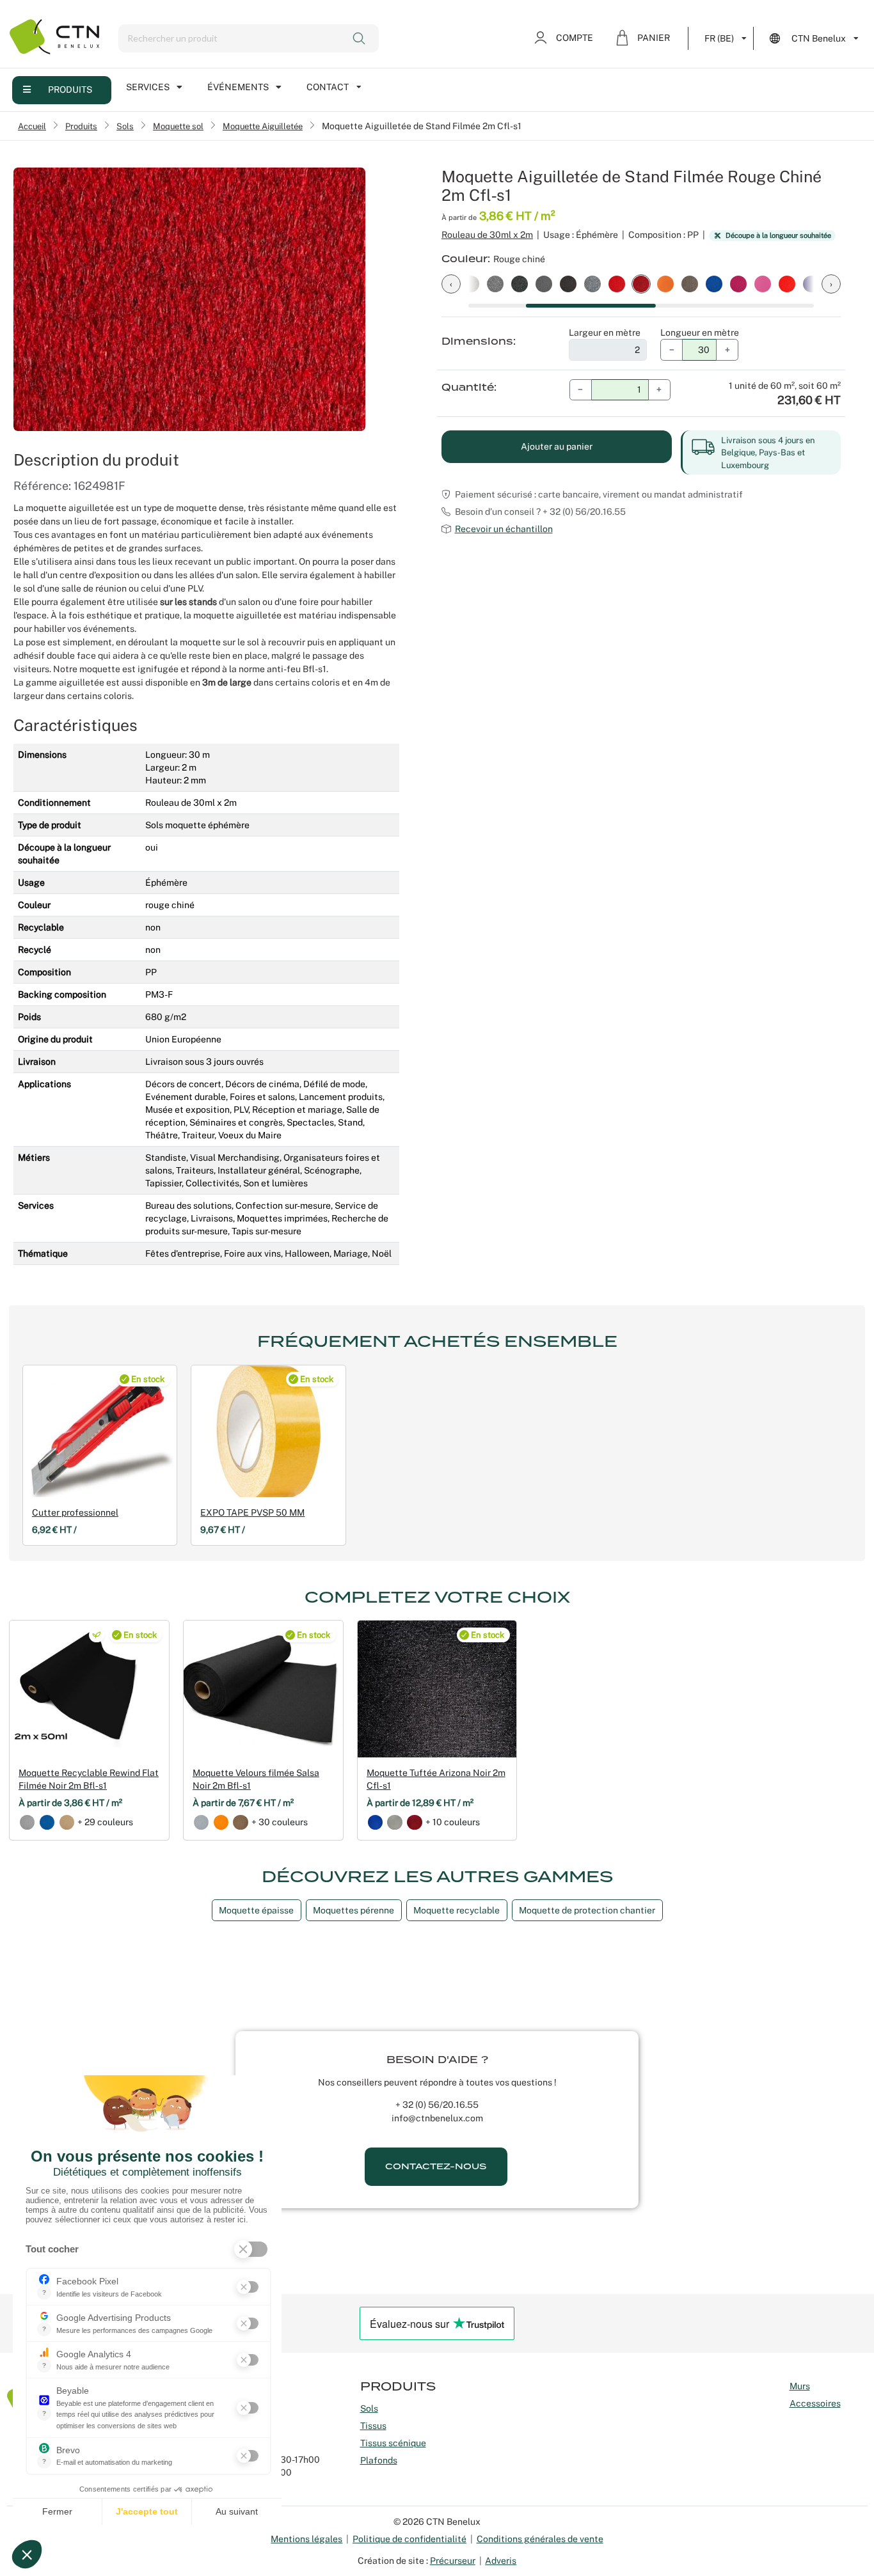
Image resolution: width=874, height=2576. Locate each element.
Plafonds (379, 2460)
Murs (800, 2386)
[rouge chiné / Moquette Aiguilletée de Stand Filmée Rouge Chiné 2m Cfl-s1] (641, 283)
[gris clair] (27, 1822)
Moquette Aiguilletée (263, 126)
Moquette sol (178, 126)
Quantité (468, 388)
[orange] (221, 1822)
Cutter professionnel (75, 1512)
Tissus (373, 2426)
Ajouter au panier (557, 446)
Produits (70, 90)
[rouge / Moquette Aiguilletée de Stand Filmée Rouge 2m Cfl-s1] (617, 283)
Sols (125, 126)
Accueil (32, 126)
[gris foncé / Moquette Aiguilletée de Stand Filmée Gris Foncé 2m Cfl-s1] (568, 283)
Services (148, 87)
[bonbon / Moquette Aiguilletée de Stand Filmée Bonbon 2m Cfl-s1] (763, 283)
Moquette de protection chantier (587, 1910)
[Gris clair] (394, 1822)
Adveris (501, 2561)
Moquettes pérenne (354, 1910)
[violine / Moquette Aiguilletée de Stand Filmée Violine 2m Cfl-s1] (811, 283)
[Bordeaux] (414, 1822)
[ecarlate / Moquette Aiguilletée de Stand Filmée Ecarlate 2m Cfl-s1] (787, 283)
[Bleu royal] (375, 1822)
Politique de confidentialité (409, 2539)
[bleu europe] (47, 1822)
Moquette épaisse (256, 1910)
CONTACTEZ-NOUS (436, 2166)
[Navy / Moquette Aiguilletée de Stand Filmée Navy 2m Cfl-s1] (714, 283)
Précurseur (453, 2561)
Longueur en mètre (700, 333)
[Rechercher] (361, 38)
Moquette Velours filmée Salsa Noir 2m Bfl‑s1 (256, 1779)
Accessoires (815, 2403)
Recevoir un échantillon (504, 529)
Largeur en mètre (605, 333)
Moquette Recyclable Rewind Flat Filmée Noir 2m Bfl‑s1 (89, 1779)
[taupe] (240, 1822)
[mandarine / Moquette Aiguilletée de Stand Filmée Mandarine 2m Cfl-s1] (665, 283)
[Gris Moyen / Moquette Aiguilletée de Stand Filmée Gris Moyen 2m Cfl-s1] (544, 283)
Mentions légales (306, 2539)
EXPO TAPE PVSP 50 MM (252, 1512)
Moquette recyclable (457, 1910)
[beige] (67, 1822)
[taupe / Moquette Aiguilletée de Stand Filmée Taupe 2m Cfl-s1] (690, 283)
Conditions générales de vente (540, 2539)
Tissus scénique (393, 2443)
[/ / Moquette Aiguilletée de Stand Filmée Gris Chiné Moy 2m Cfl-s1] (592, 283)
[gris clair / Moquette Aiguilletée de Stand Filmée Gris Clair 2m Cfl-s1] (471, 283)
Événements (238, 87)
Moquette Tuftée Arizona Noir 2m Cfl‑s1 (436, 1779)
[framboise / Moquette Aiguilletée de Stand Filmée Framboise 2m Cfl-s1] (738, 283)
